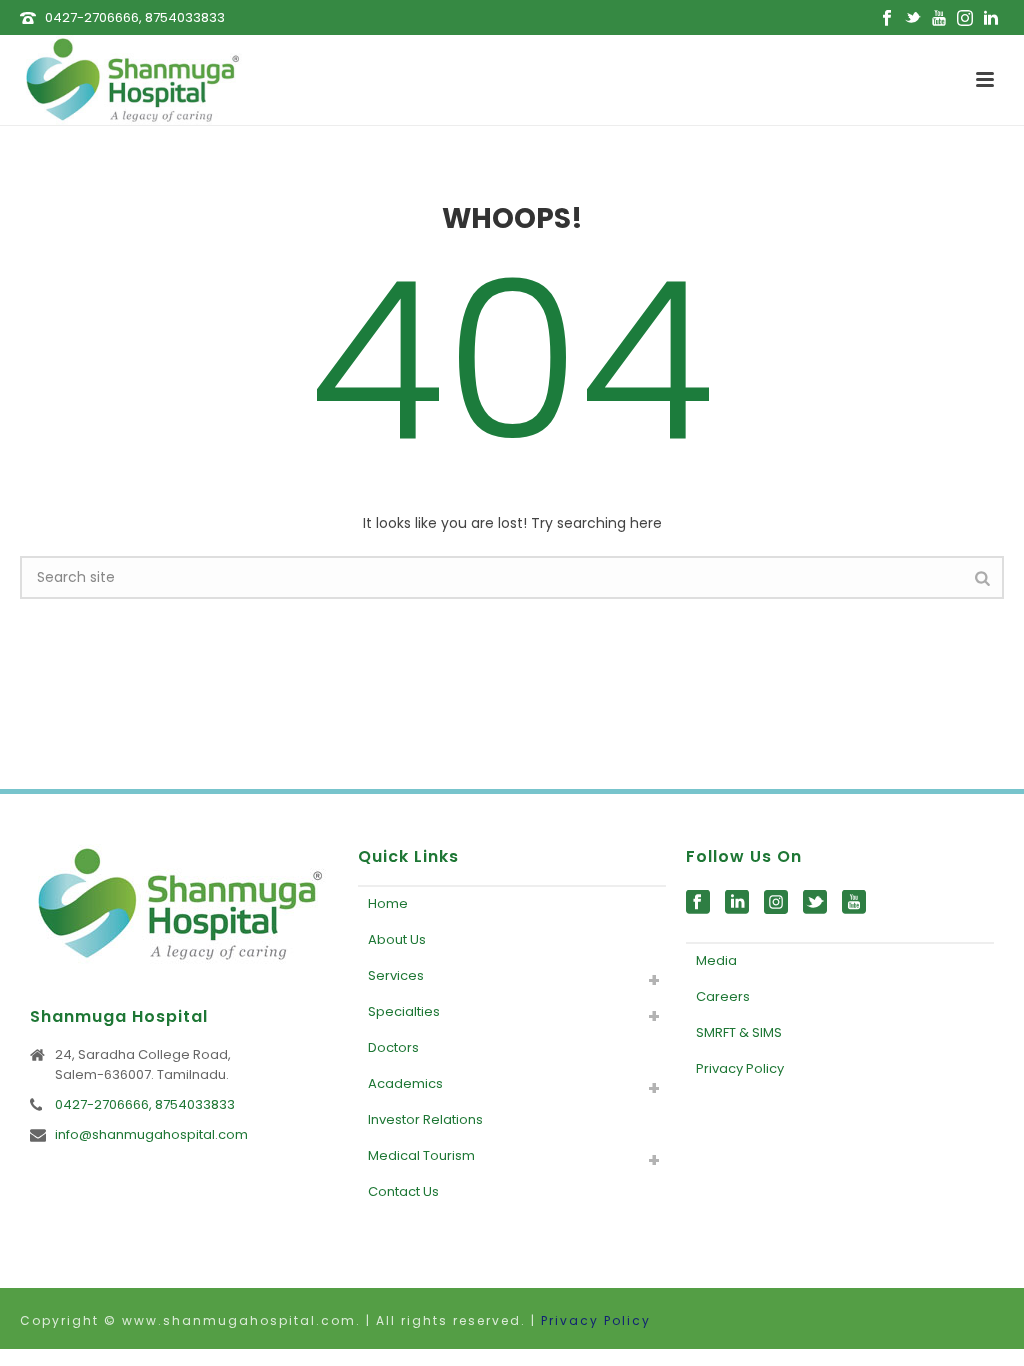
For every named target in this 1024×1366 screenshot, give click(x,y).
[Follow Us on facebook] (698, 903)
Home (388, 903)
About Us (397, 939)
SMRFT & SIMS (739, 1032)
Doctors (393, 1047)
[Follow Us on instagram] (776, 903)
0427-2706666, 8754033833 (135, 17)
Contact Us (403, 1191)
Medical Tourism (421, 1155)
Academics (405, 1083)
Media (716, 960)
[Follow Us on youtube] (854, 903)
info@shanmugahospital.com (151, 1135)
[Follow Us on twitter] (815, 903)
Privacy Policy (740, 1068)
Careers (723, 996)
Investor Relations (425, 1119)
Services (396, 975)
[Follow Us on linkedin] (737, 903)
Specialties (404, 1011)
